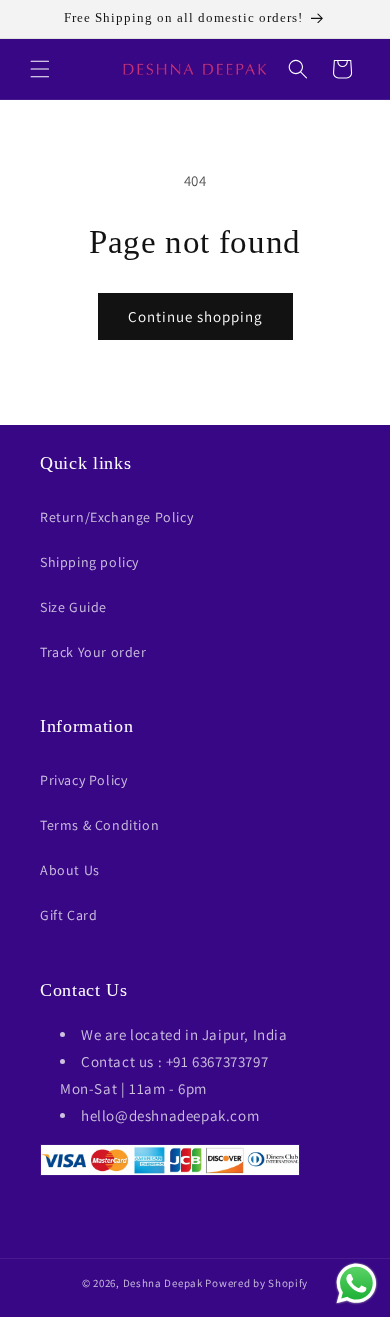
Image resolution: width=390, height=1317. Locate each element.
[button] (40, 69)
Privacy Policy (83, 780)
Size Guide (73, 607)
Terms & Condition (99, 825)
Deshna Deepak (163, 1283)
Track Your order (93, 652)
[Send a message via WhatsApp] (356, 1283)
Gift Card (68, 915)
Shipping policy (89, 562)
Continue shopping (195, 316)
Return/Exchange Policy (116, 517)
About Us (70, 870)
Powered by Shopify (256, 1283)
